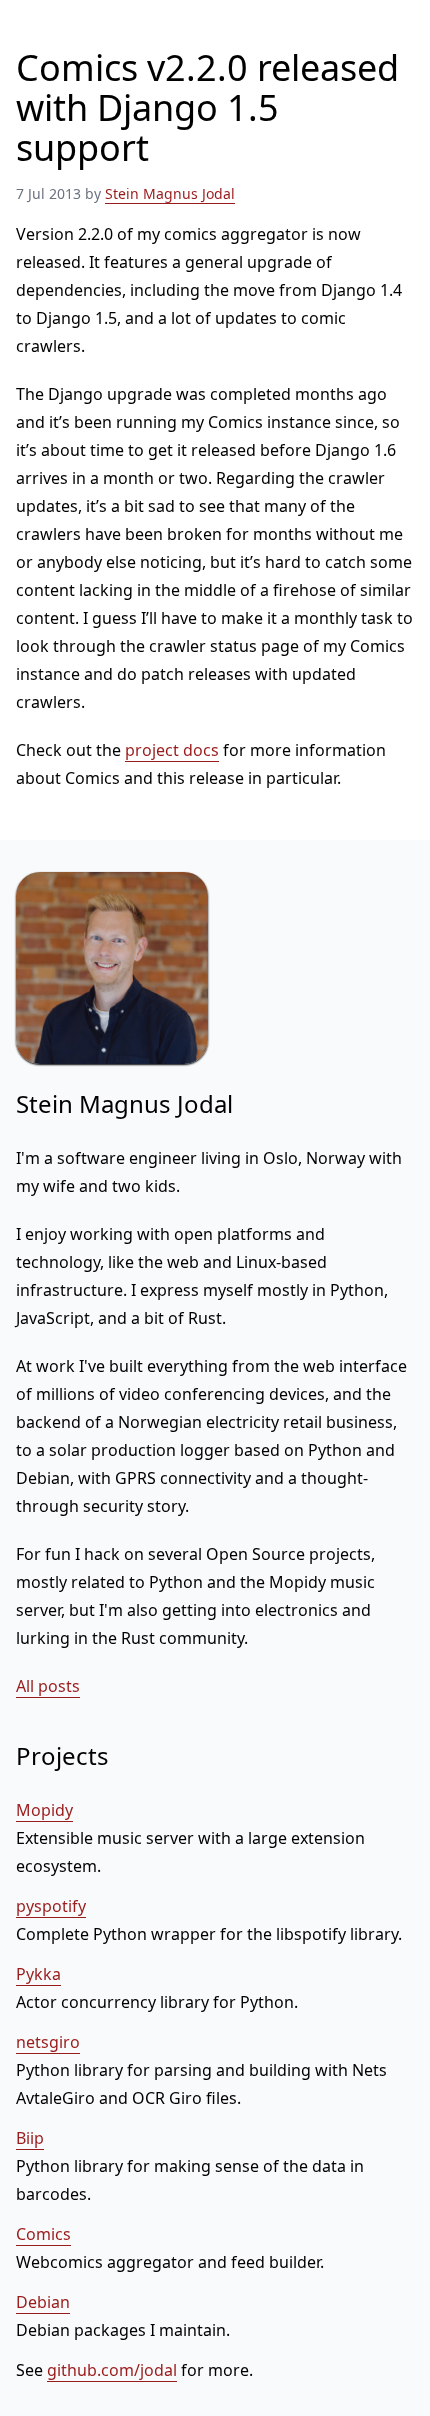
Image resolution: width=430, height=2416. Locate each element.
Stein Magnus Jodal (170, 193)
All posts (48, 1686)
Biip (30, 2138)
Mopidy (44, 1810)
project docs (172, 750)
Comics (43, 2234)
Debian (43, 2302)
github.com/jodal (112, 2370)
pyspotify (51, 1906)
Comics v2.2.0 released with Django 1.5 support (207, 107)
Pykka (38, 1974)
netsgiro (48, 2042)
